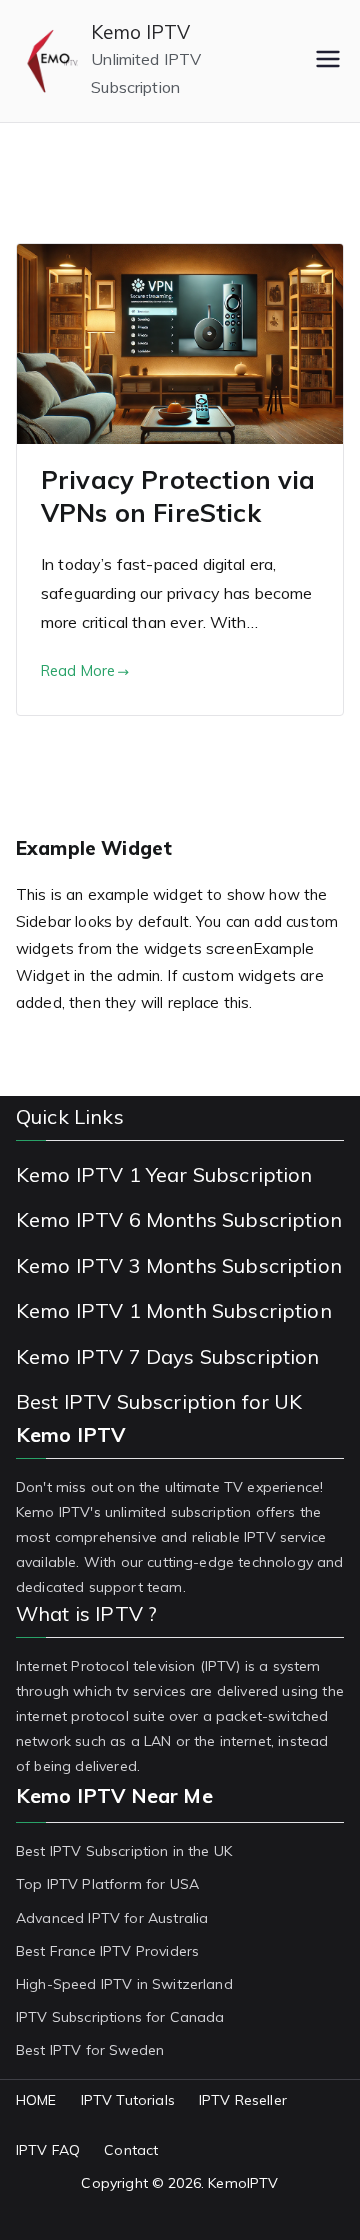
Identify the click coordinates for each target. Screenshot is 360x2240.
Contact (131, 2150)
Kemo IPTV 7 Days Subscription (168, 1356)
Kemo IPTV (140, 32)
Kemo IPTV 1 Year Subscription (164, 1174)
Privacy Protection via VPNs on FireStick (178, 496)
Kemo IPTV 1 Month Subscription (174, 1310)
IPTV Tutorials (128, 2100)
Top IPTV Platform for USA (107, 1884)
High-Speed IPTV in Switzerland (124, 1984)
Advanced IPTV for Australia (112, 1918)
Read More (78, 671)
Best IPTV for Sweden (90, 2050)
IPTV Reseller (243, 2100)
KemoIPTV (243, 2183)
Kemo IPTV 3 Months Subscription (179, 1265)
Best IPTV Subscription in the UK (124, 1851)
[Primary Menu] (328, 61)
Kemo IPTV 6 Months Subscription (179, 1219)
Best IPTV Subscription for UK (159, 1401)
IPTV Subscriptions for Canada (120, 2017)
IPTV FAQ (48, 2150)
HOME (36, 2100)
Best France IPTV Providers (107, 1951)
